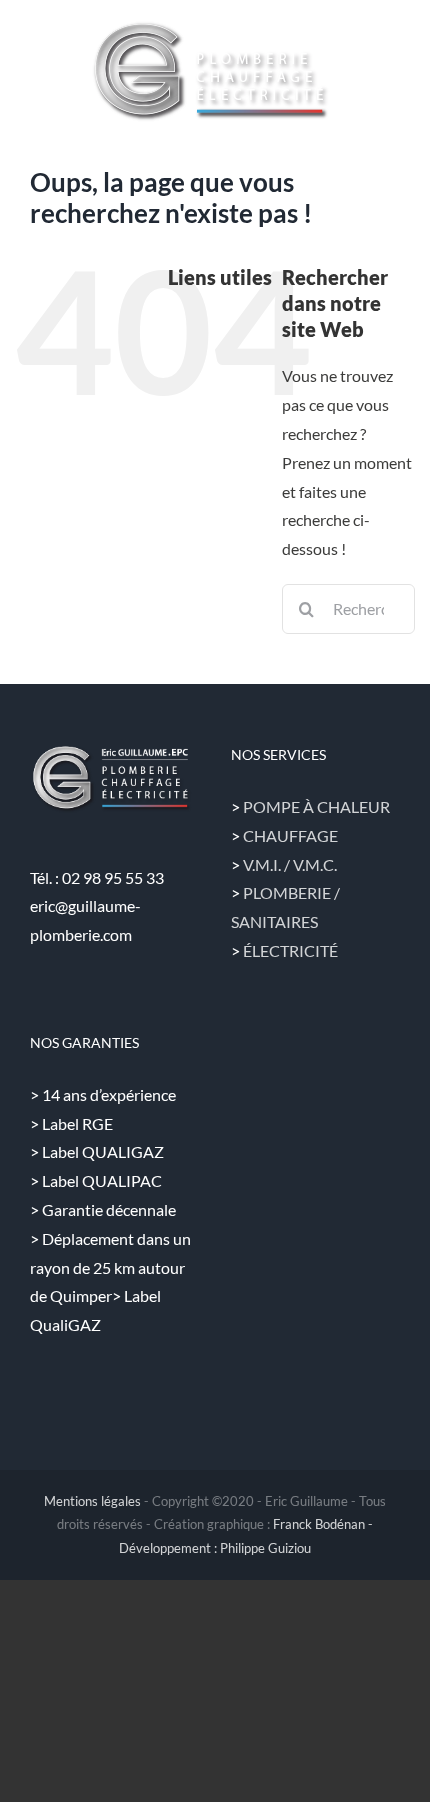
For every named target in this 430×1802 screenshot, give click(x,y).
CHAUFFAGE (290, 835)
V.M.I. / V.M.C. (290, 864)
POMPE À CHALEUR (316, 806)
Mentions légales (92, 1501)
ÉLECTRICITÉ (290, 950)
